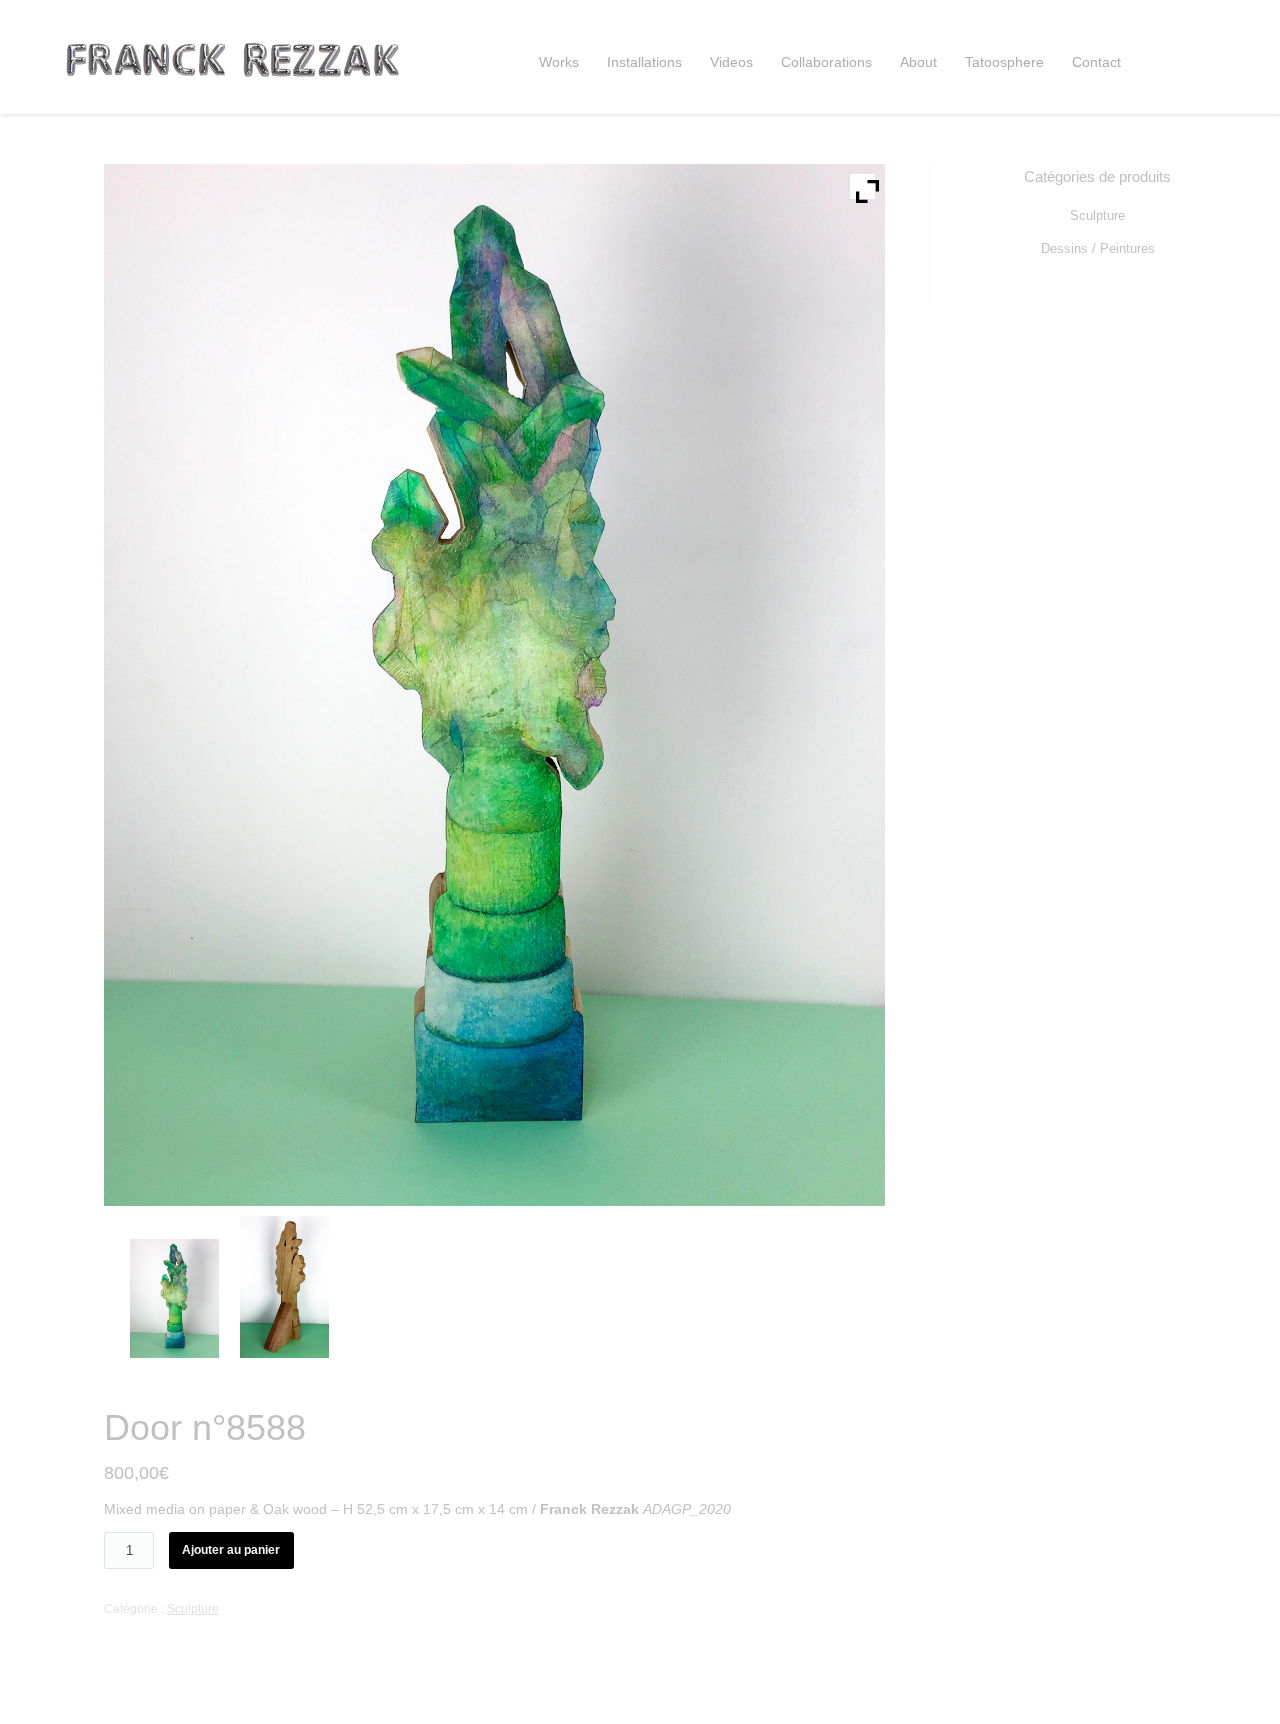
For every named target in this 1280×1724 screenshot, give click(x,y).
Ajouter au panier (231, 1550)
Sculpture (193, 1609)
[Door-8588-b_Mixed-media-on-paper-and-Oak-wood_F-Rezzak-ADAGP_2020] (289, 1287)
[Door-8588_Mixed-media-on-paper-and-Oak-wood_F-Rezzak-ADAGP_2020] (179, 1298)
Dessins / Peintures (1098, 248)
